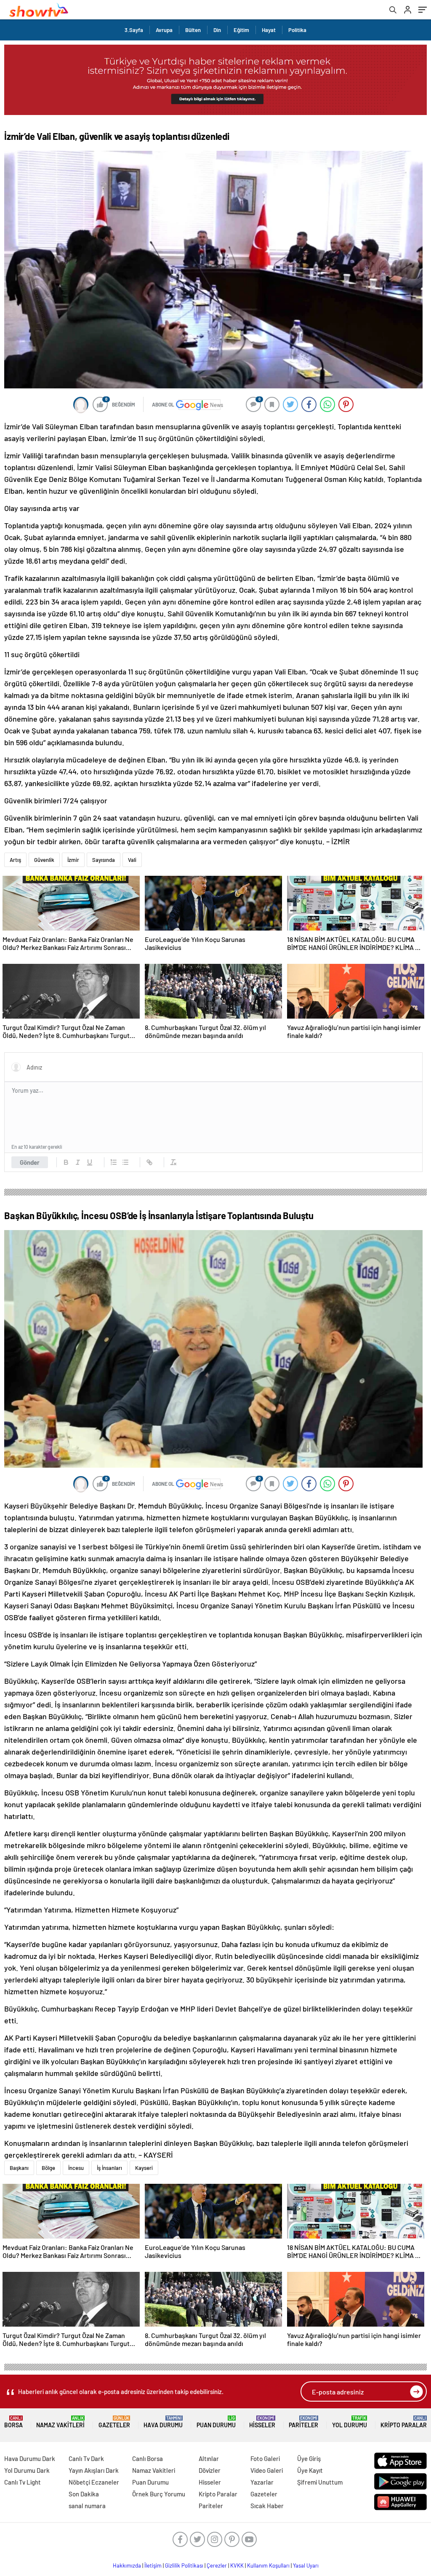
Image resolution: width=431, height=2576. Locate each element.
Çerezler (217, 2565)
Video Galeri (267, 2470)
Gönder (30, 1162)
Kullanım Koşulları (268, 2565)
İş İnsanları (109, 2168)
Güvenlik (44, 860)
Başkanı (19, 2168)
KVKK (237, 2565)
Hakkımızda (127, 2565)
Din (217, 30)
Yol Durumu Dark (27, 2470)
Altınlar (209, 2458)
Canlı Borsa (148, 2458)
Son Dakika (84, 2494)
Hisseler (262, 2422)
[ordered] (114, 1162)
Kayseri (144, 2168)
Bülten (193, 30)
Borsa (13, 2422)
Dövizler (210, 2470)
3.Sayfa (134, 30)
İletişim (153, 2565)
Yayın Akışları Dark (94, 2470)
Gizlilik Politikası (184, 2565)
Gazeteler (114, 2422)
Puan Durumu (216, 2422)
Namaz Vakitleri (60, 2422)
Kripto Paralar (404, 2422)
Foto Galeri (265, 2458)
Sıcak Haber (267, 2506)
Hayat (269, 30)
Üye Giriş (309, 2458)
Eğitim (241, 30)
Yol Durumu (350, 2422)
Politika (297, 30)
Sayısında (104, 860)
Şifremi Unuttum (320, 2482)
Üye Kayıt (310, 2470)
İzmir (73, 860)
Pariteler (303, 2422)
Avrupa (164, 30)
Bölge (48, 2168)
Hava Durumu (163, 2422)
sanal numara (87, 2506)
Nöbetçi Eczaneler (94, 2482)
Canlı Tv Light (23, 2482)
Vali (132, 860)
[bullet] (125, 1162)
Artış (15, 860)
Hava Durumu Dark (30, 2458)
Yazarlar (262, 2482)
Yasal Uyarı (306, 2565)
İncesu (76, 2168)
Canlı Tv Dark (86, 2458)
